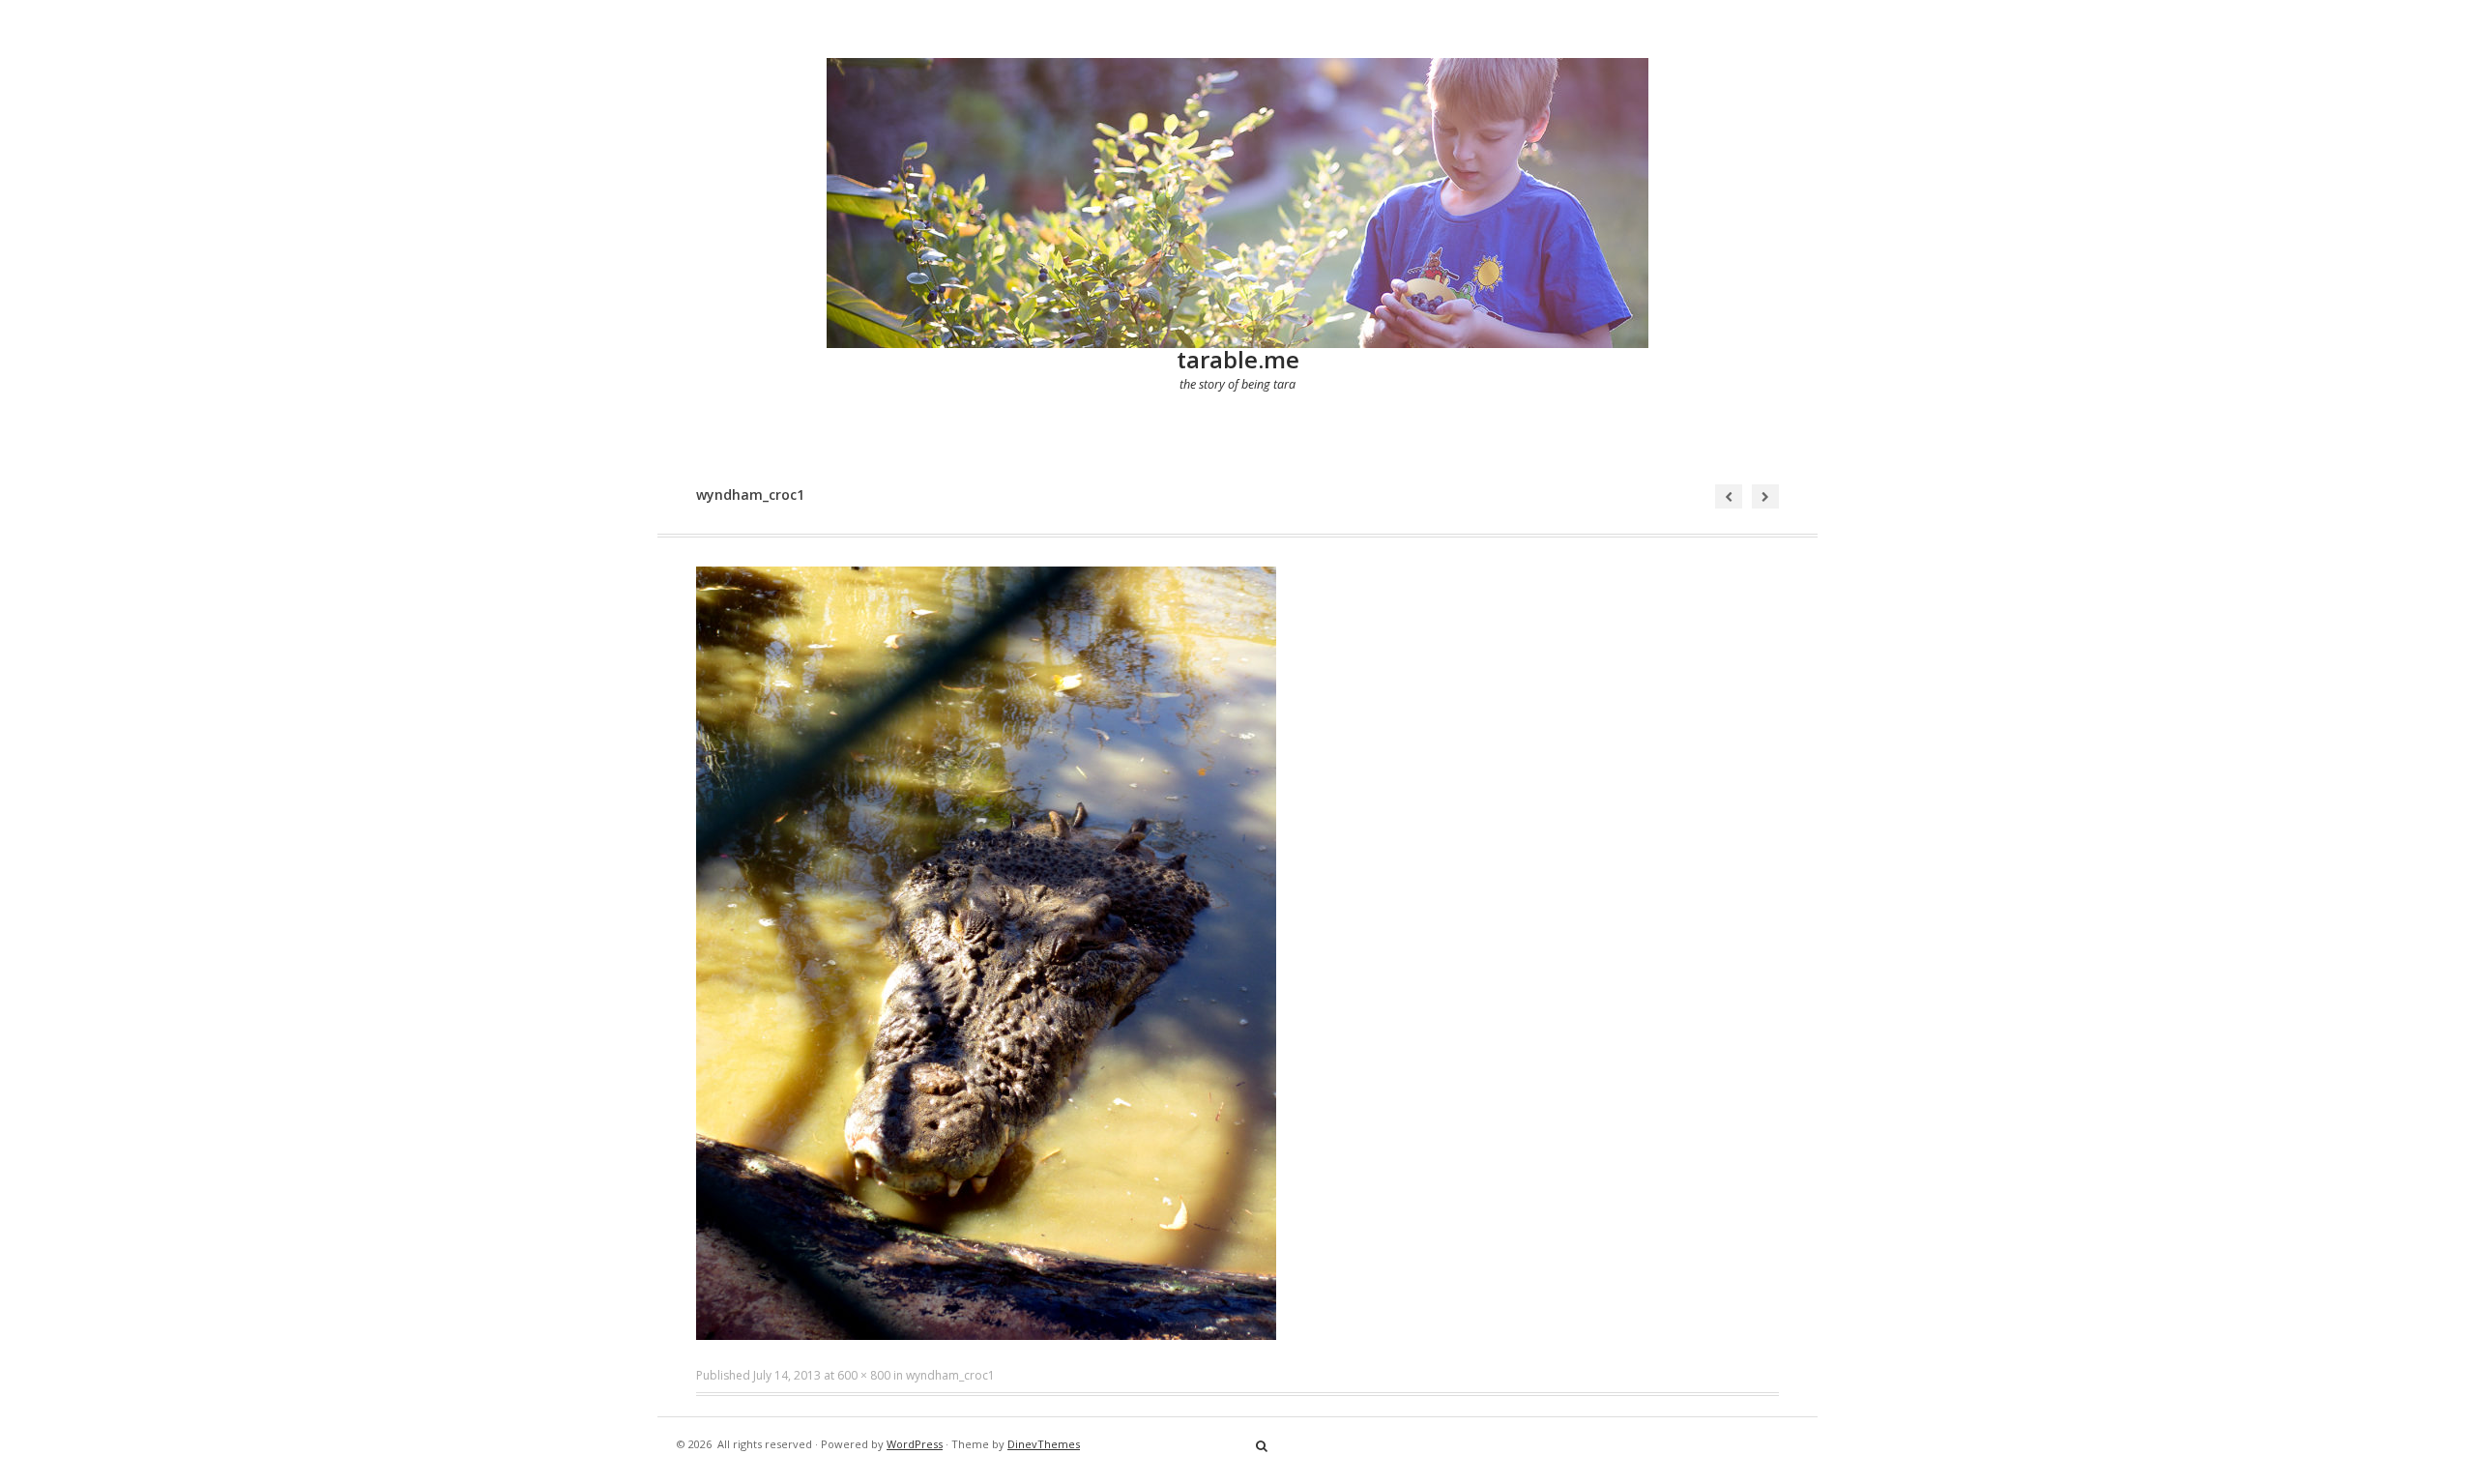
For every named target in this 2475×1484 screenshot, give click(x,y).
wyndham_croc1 (950, 1375)
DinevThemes (1044, 1444)
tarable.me (1238, 359)
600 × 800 (864, 1375)
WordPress (915, 1444)
